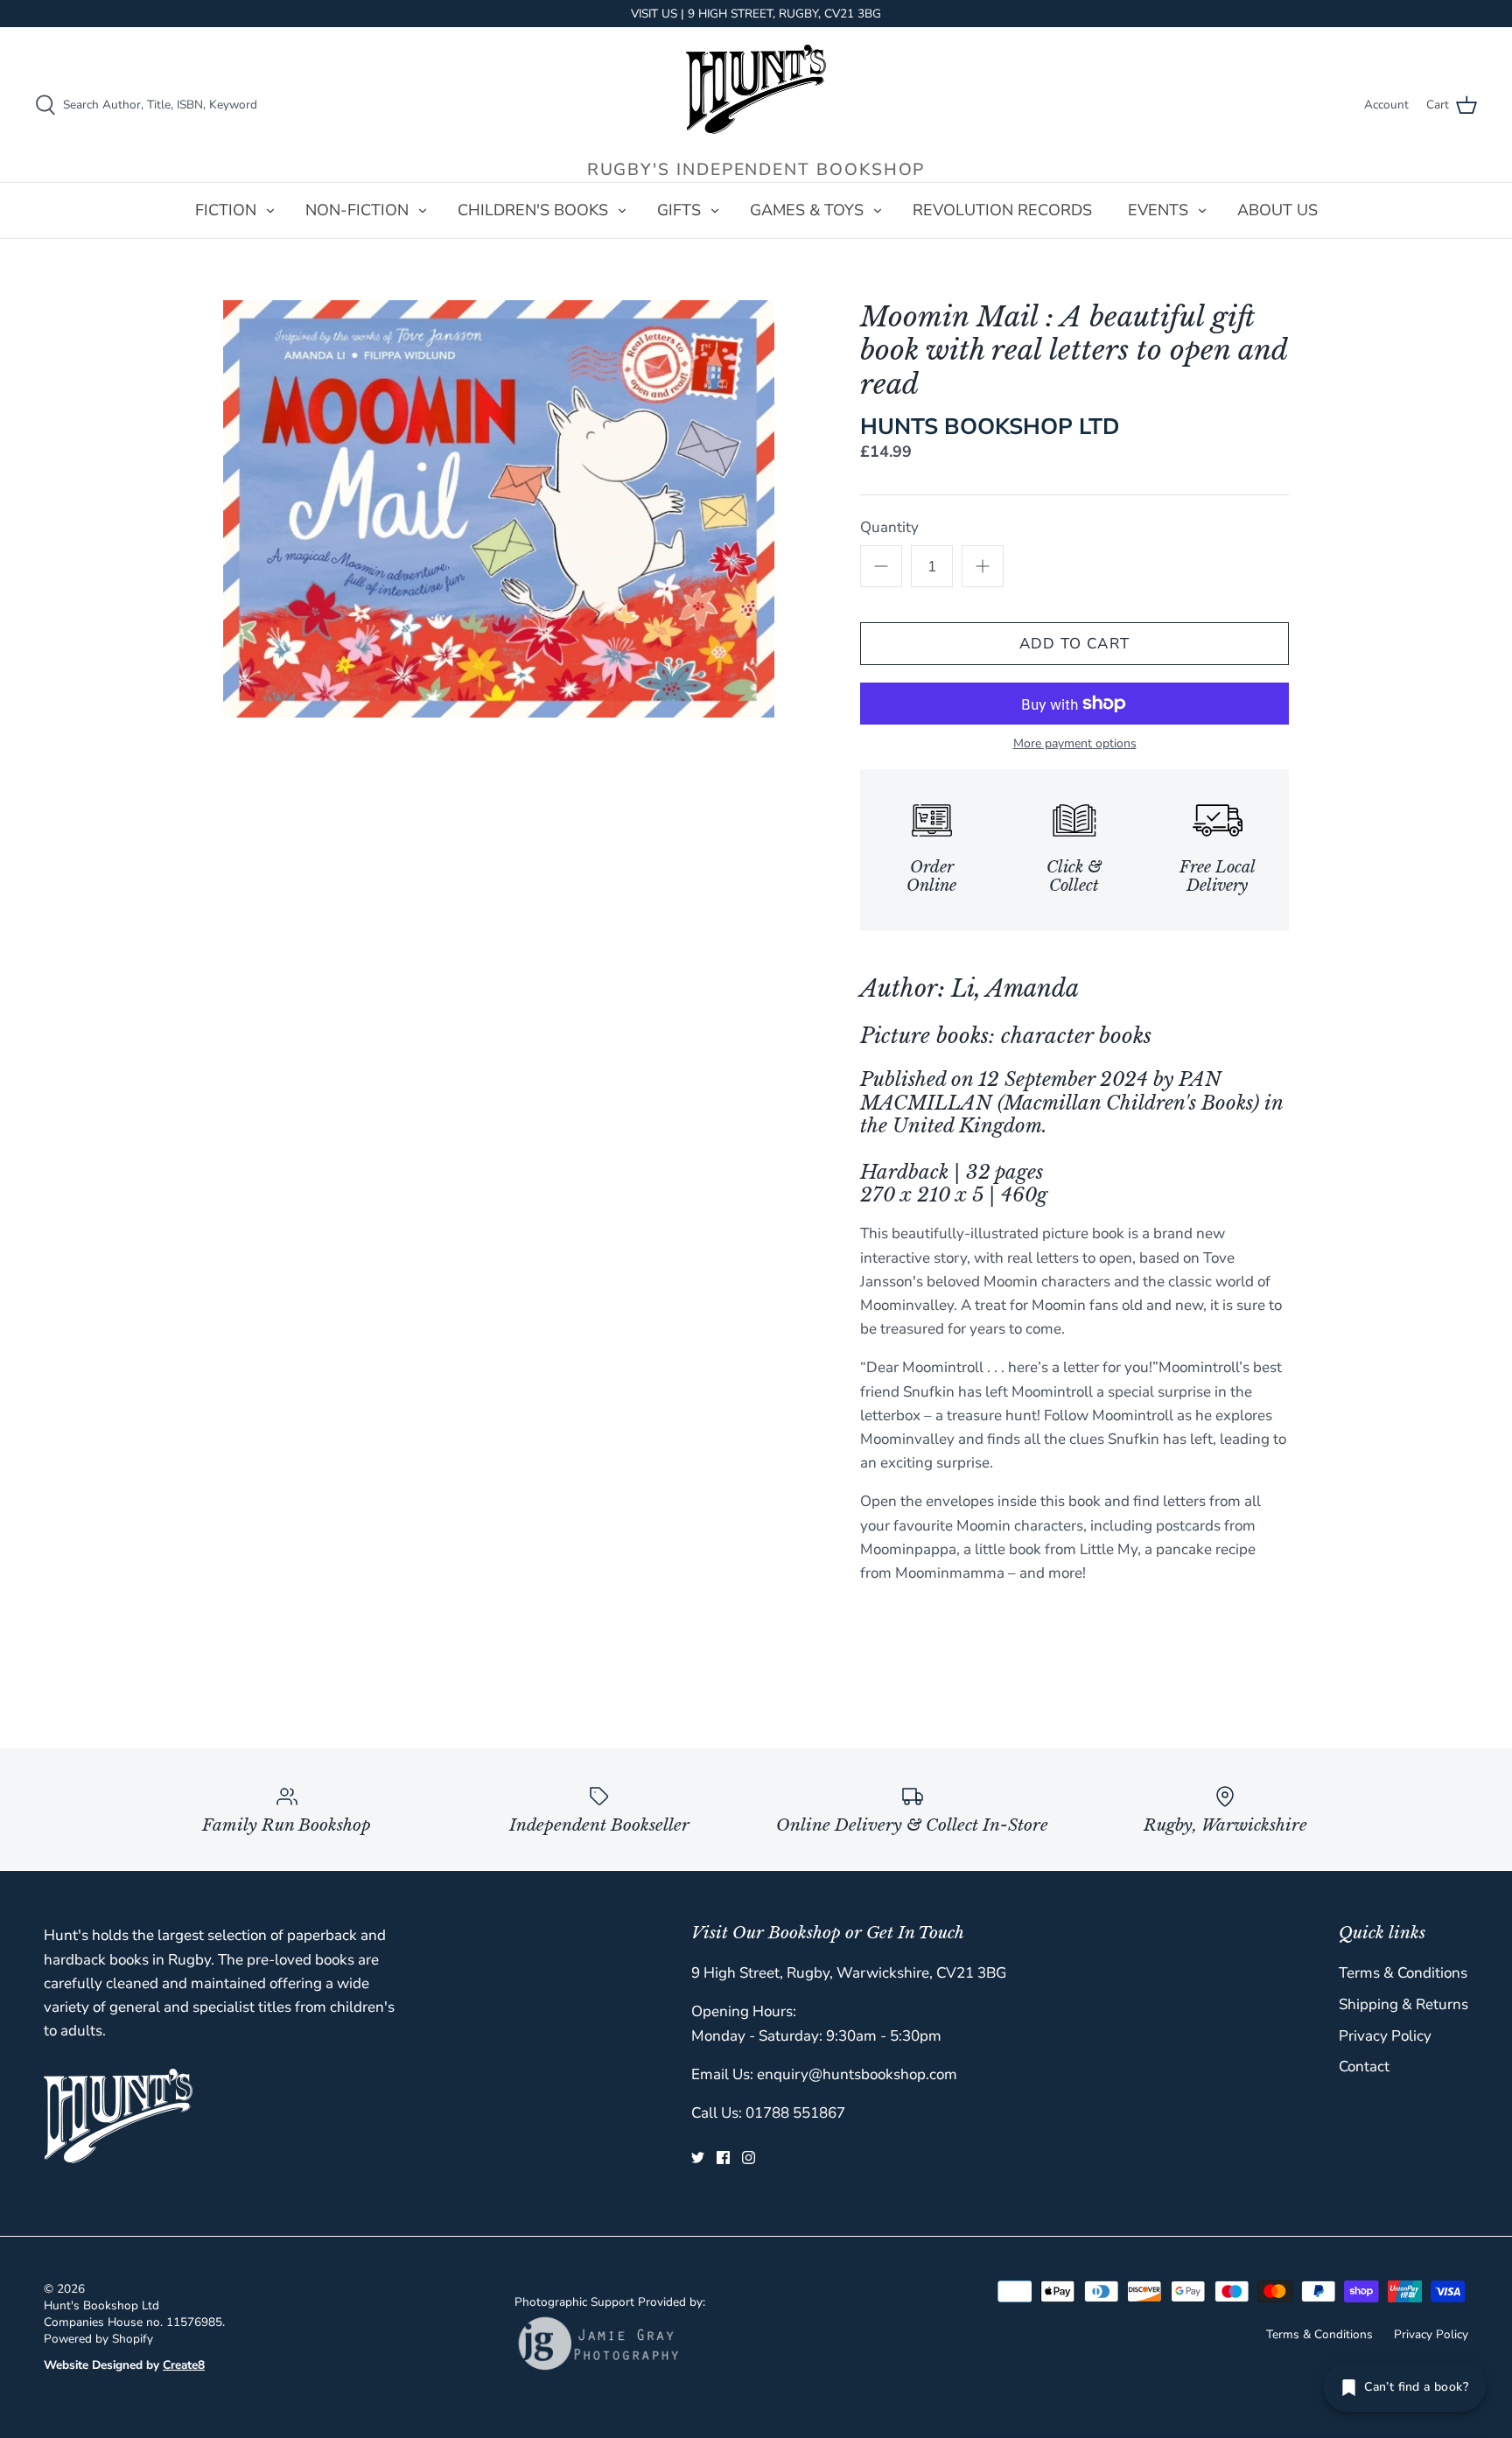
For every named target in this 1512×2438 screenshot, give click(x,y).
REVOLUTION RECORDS (1002, 210)
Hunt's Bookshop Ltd (101, 2305)
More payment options (1075, 744)
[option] (499, 509)
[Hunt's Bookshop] (756, 89)
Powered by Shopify (98, 2339)
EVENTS (1158, 210)
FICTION (226, 210)
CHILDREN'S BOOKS (533, 210)
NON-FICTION (357, 210)
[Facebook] (723, 2158)
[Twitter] (698, 2158)
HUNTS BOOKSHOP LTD (990, 427)
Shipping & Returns (1403, 2004)
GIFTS (679, 210)
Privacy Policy (1385, 2036)
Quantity (889, 527)
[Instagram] (749, 2158)
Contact (1364, 2067)
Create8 (184, 2365)
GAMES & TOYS (807, 210)
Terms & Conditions (1403, 1973)
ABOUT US (1277, 210)
